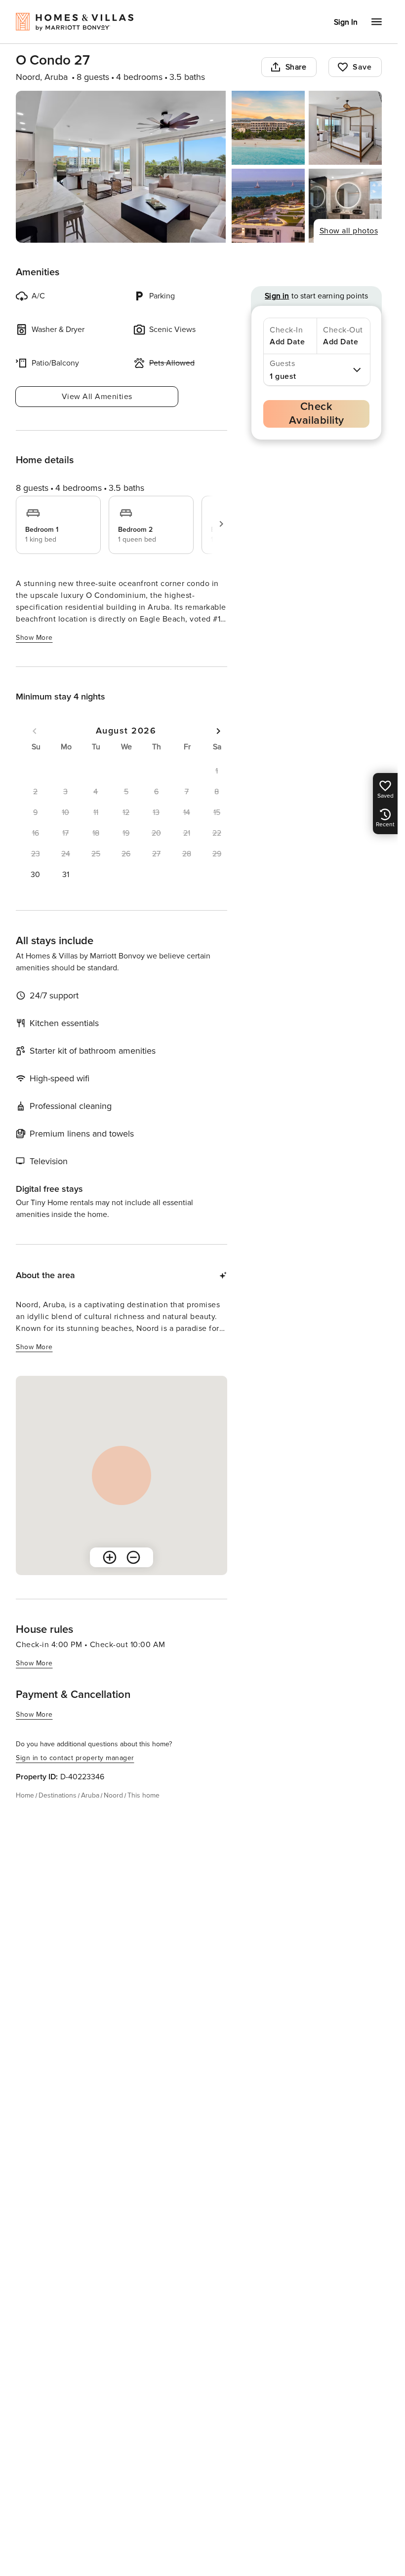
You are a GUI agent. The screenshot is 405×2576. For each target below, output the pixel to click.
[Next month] (218, 731)
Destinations (58, 1795)
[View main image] (121, 167)
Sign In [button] (346, 22)
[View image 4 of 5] (268, 206)
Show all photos (349, 231)
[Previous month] (35, 731)
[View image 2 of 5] (268, 128)
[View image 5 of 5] (345, 206)
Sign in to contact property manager (75, 1758)
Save (362, 67)
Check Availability (317, 414)
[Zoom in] (110, 1557)
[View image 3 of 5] (345, 128)
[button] (35, 875)
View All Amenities (97, 397)
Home (25, 1795)
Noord (113, 1795)
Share (296, 67)
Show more (34, 638)
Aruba (90, 1795)
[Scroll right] (221, 524)
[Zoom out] (133, 1557)
